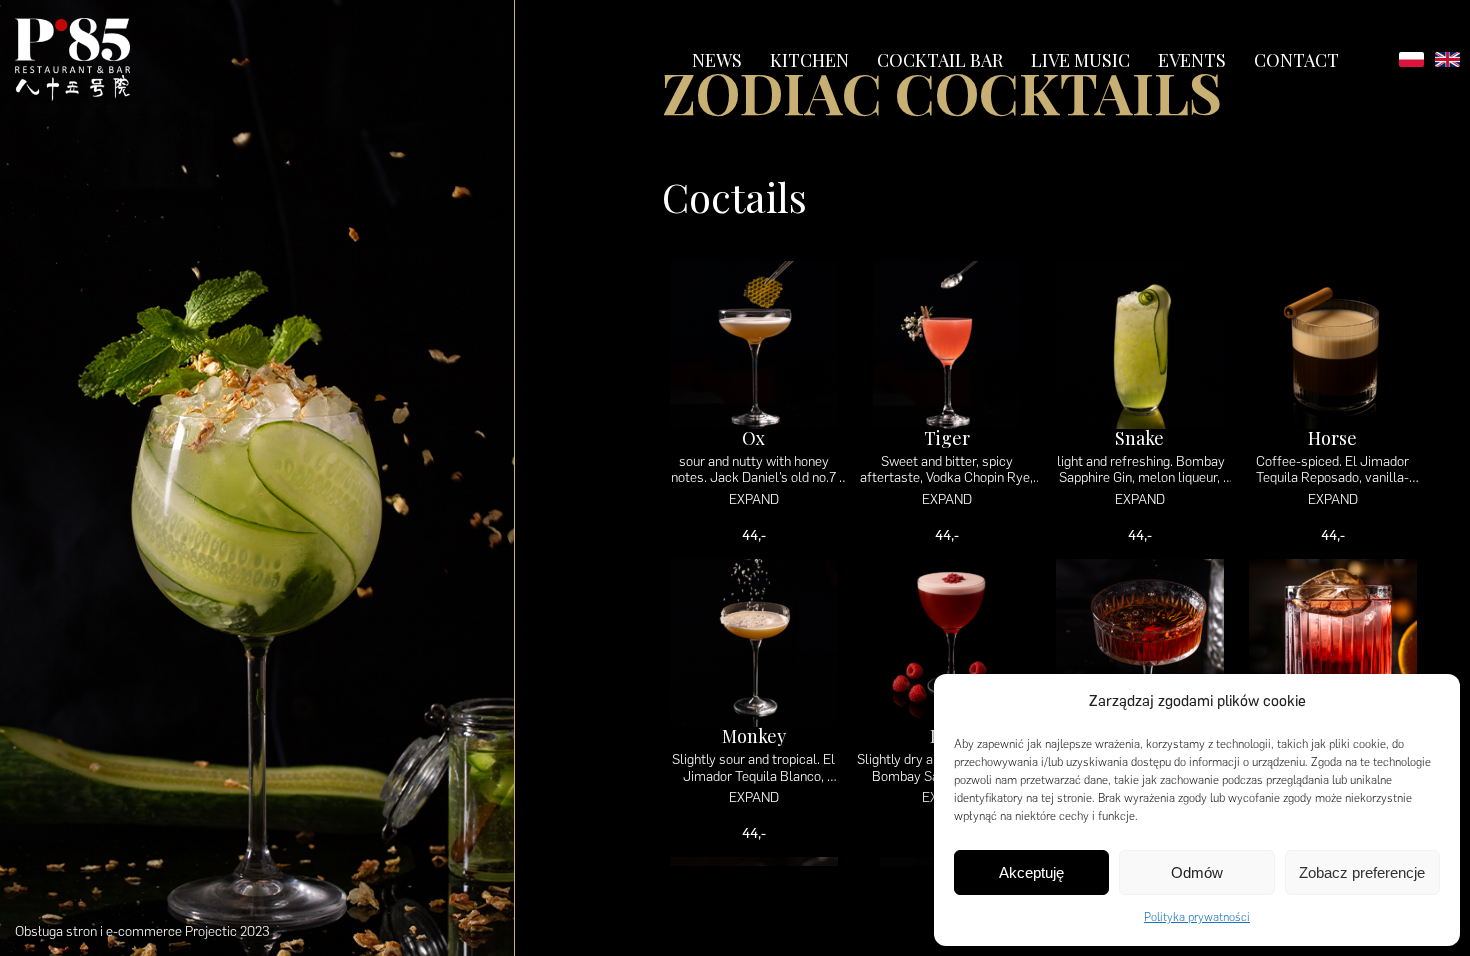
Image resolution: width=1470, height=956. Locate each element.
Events (1192, 60)
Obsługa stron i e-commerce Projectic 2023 (142, 931)
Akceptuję (1031, 872)
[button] (1430, 702)
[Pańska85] (72, 59)
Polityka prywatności (1197, 917)
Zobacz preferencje (1362, 872)
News (717, 60)
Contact (1296, 60)
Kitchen (809, 60)
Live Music (1080, 60)
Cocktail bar (940, 60)
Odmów (1197, 872)
